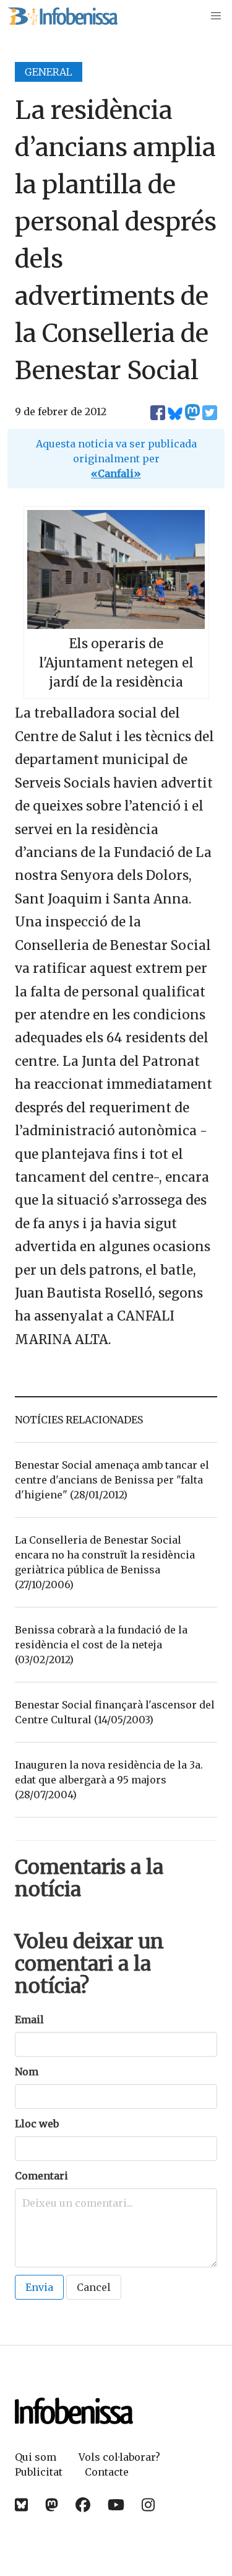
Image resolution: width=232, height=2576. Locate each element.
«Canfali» (116, 473)
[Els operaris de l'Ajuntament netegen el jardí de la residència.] (116, 625)
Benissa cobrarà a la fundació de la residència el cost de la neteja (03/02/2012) (101, 1645)
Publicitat (39, 2472)
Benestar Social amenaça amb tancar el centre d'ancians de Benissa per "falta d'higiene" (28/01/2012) (112, 1480)
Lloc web (37, 2124)
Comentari (41, 2176)
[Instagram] (148, 2505)
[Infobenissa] (62, 16)
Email (29, 2020)
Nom (27, 2072)
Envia (39, 2287)
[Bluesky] (21, 2505)
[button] (216, 16)
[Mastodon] (52, 2505)
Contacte (107, 2472)
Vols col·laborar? (119, 2457)
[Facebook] (83, 2505)
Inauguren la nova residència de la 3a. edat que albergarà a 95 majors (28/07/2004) (109, 1780)
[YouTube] (116, 2505)
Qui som (36, 2457)
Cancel (94, 2287)
